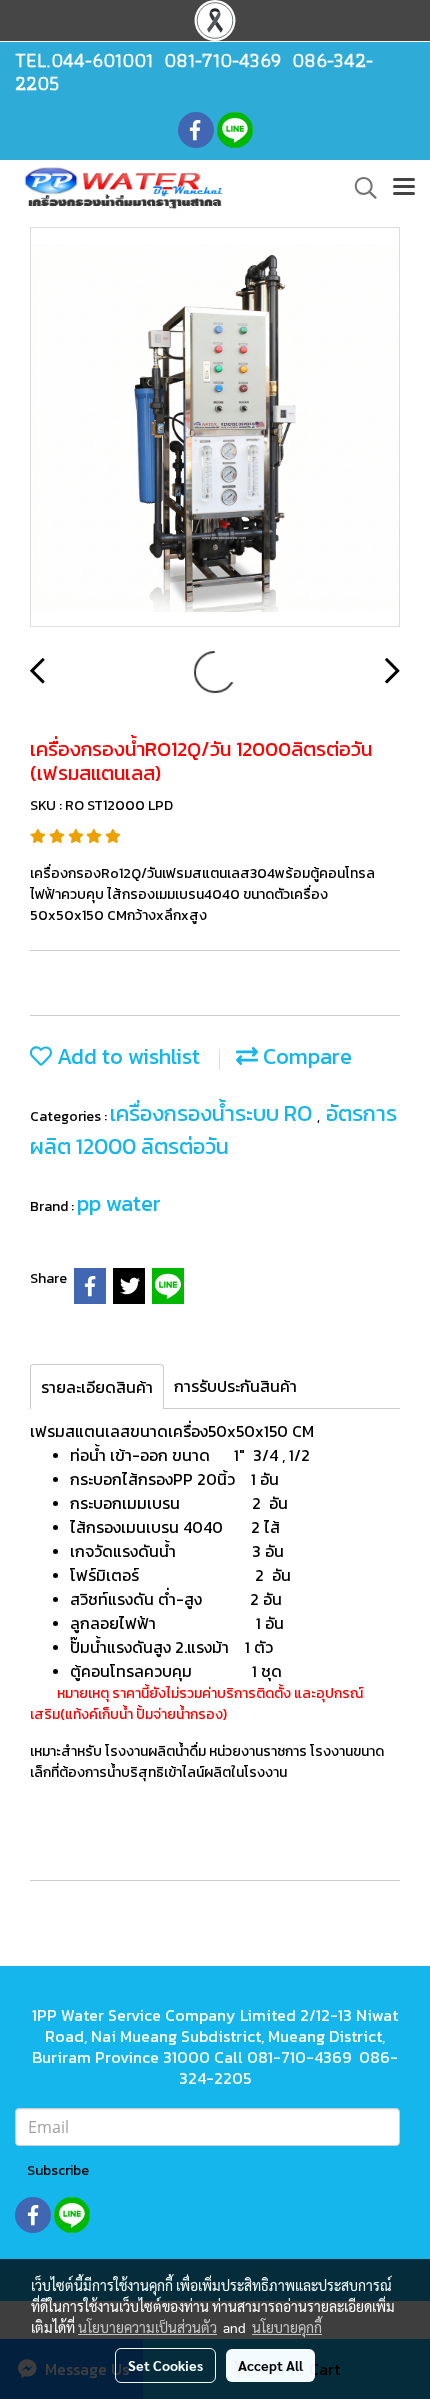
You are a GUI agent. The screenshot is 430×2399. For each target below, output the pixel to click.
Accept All (270, 2365)
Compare (305, 1056)
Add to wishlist (126, 1056)
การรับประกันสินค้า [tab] (235, 1386)
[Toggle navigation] (404, 188)
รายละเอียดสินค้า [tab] (97, 1387)
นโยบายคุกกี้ (287, 2327)
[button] (359, 188)
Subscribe (58, 2170)
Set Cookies (165, 2365)
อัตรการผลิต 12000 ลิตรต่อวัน (213, 1130)
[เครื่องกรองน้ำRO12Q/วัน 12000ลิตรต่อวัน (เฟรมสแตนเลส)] (215, 428)
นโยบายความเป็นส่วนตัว (147, 2327)
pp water (119, 1203)
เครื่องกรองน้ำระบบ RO (213, 1113)
